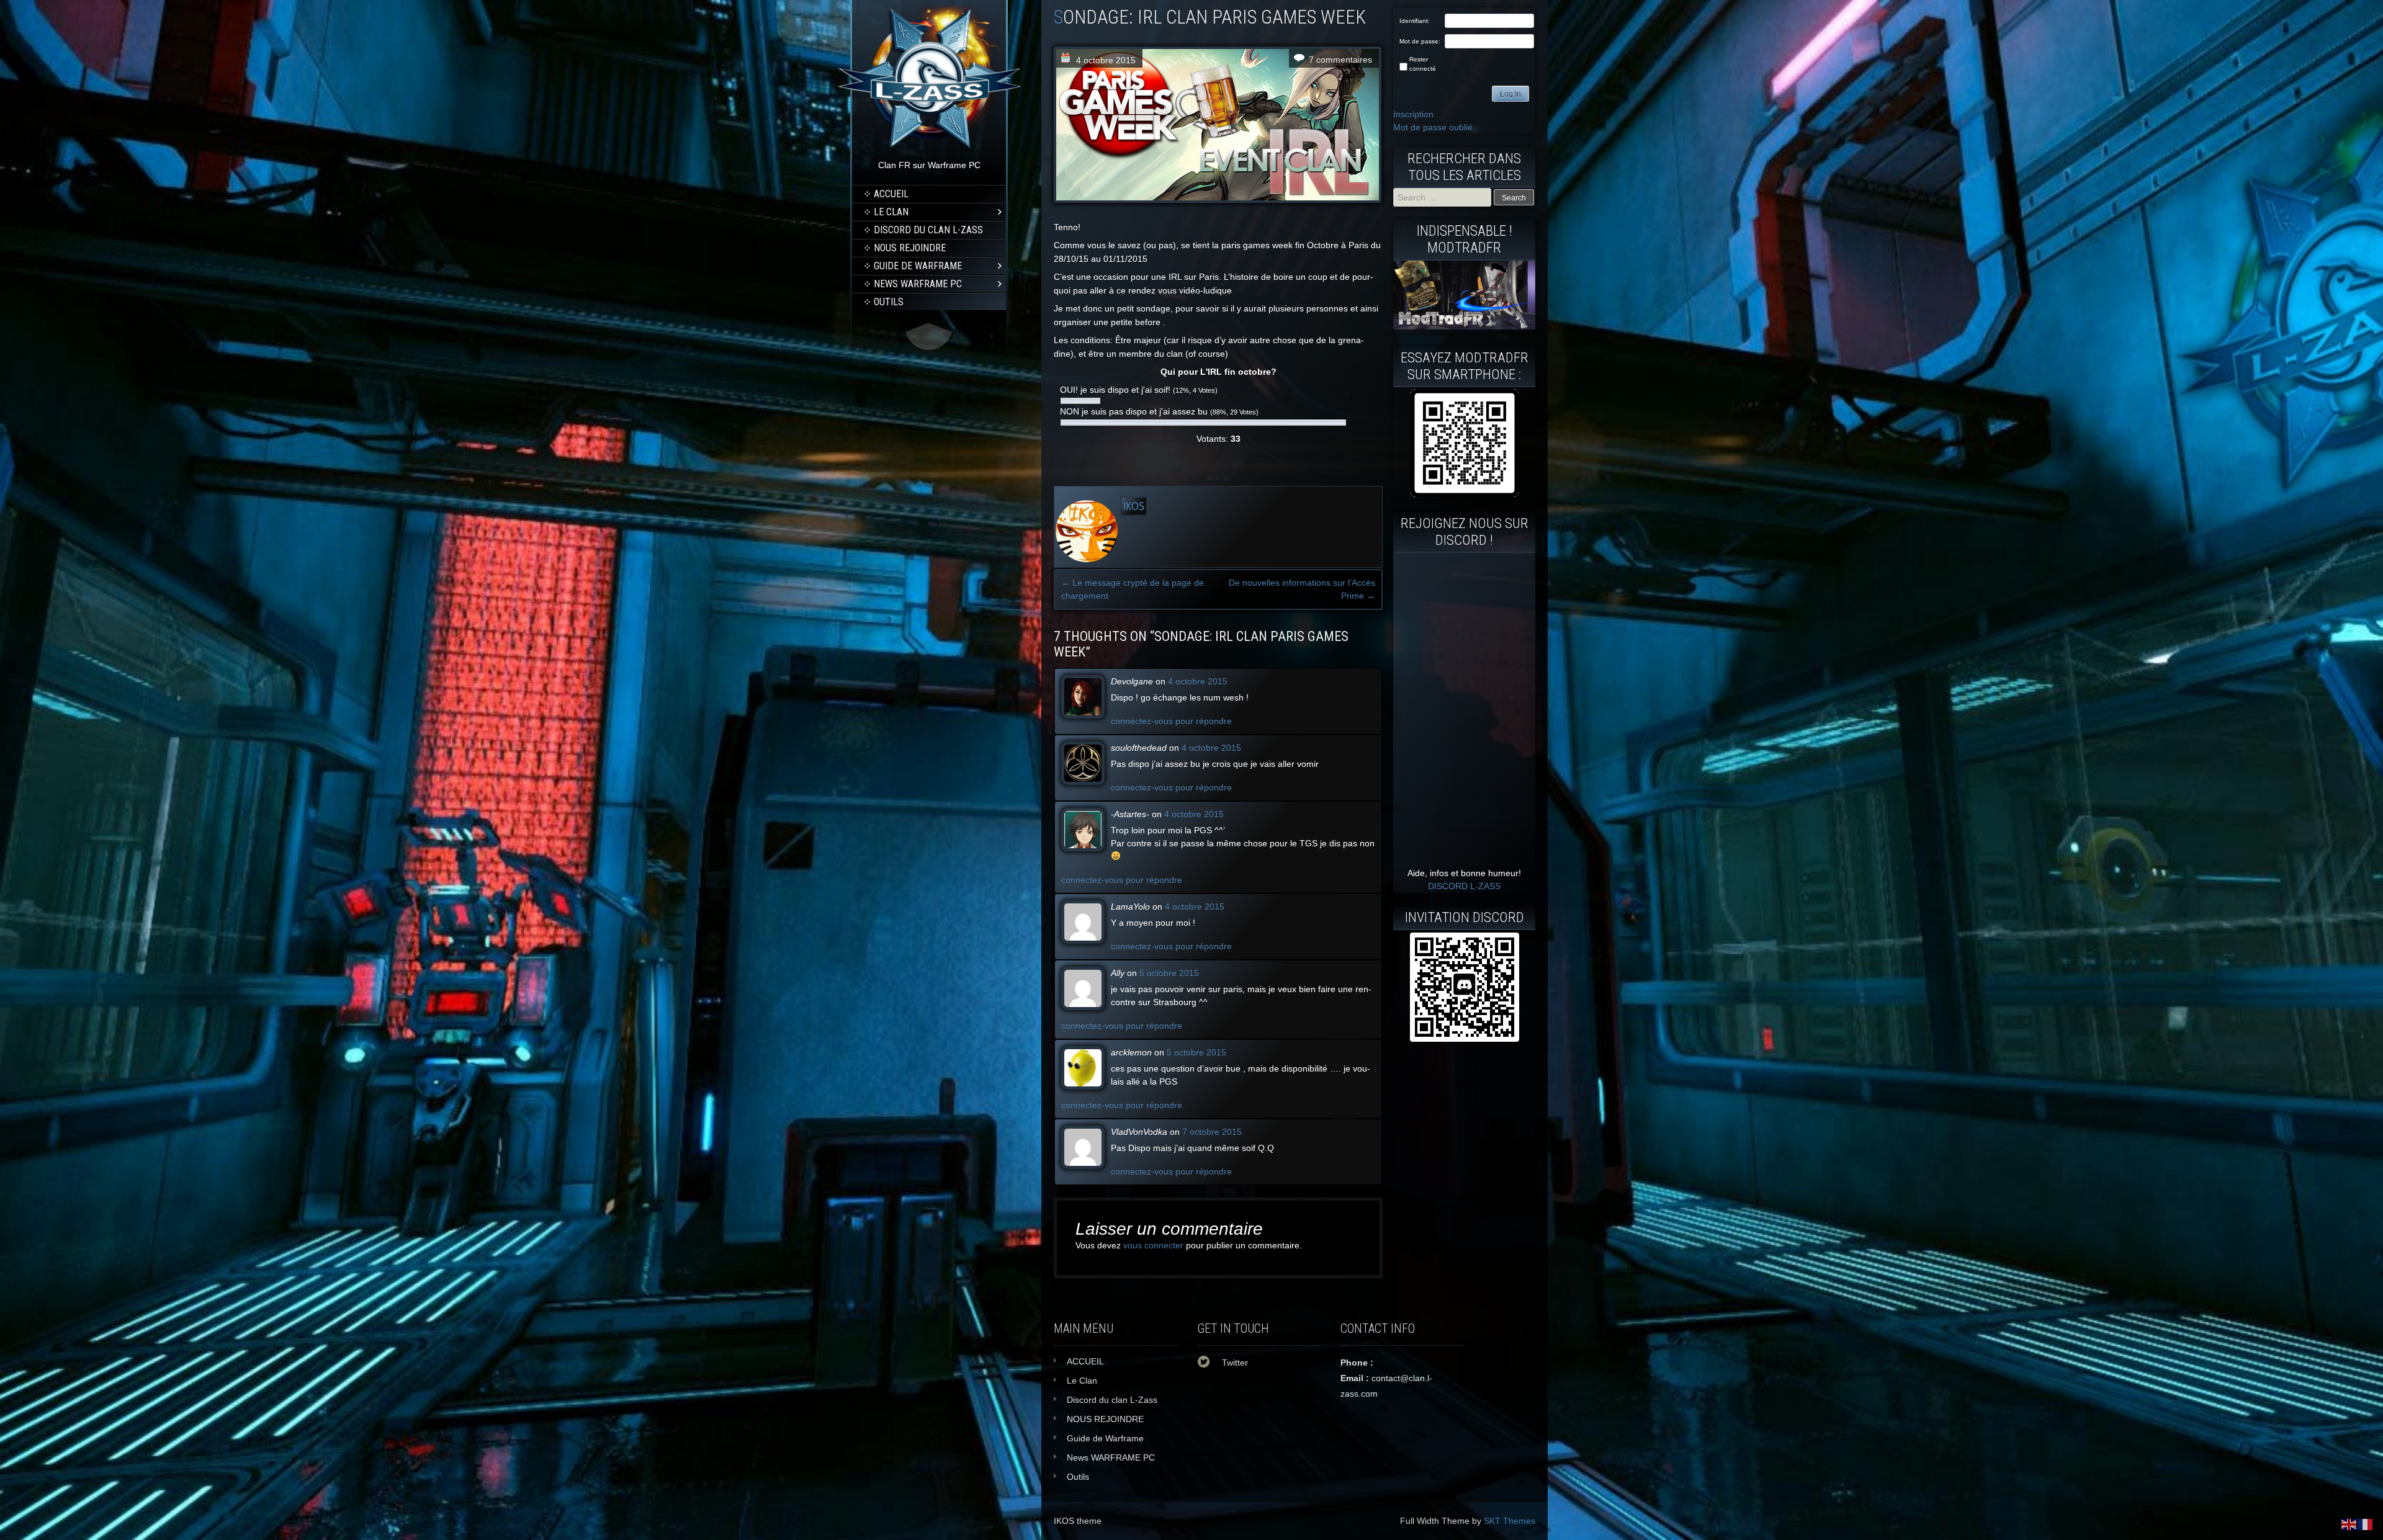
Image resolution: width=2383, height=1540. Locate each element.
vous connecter (1153, 1245)
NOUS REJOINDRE (910, 248)
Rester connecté (1423, 64)
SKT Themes (1510, 1521)
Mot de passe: (1420, 41)
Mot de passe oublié (1433, 127)
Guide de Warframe (918, 266)
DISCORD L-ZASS (1464, 886)
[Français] (2366, 1524)
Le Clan (891, 212)
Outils (889, 302)
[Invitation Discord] (1464, 987)
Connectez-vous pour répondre (1171, 721)
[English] (2349, 1524)
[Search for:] (1443, 197)
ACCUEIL (891, 194)
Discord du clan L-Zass (928, 230)
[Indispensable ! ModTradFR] (1464, 326)
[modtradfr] (1464, 443)
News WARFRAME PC (918, 284)
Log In (1510, 94)
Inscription (1413, 114)
